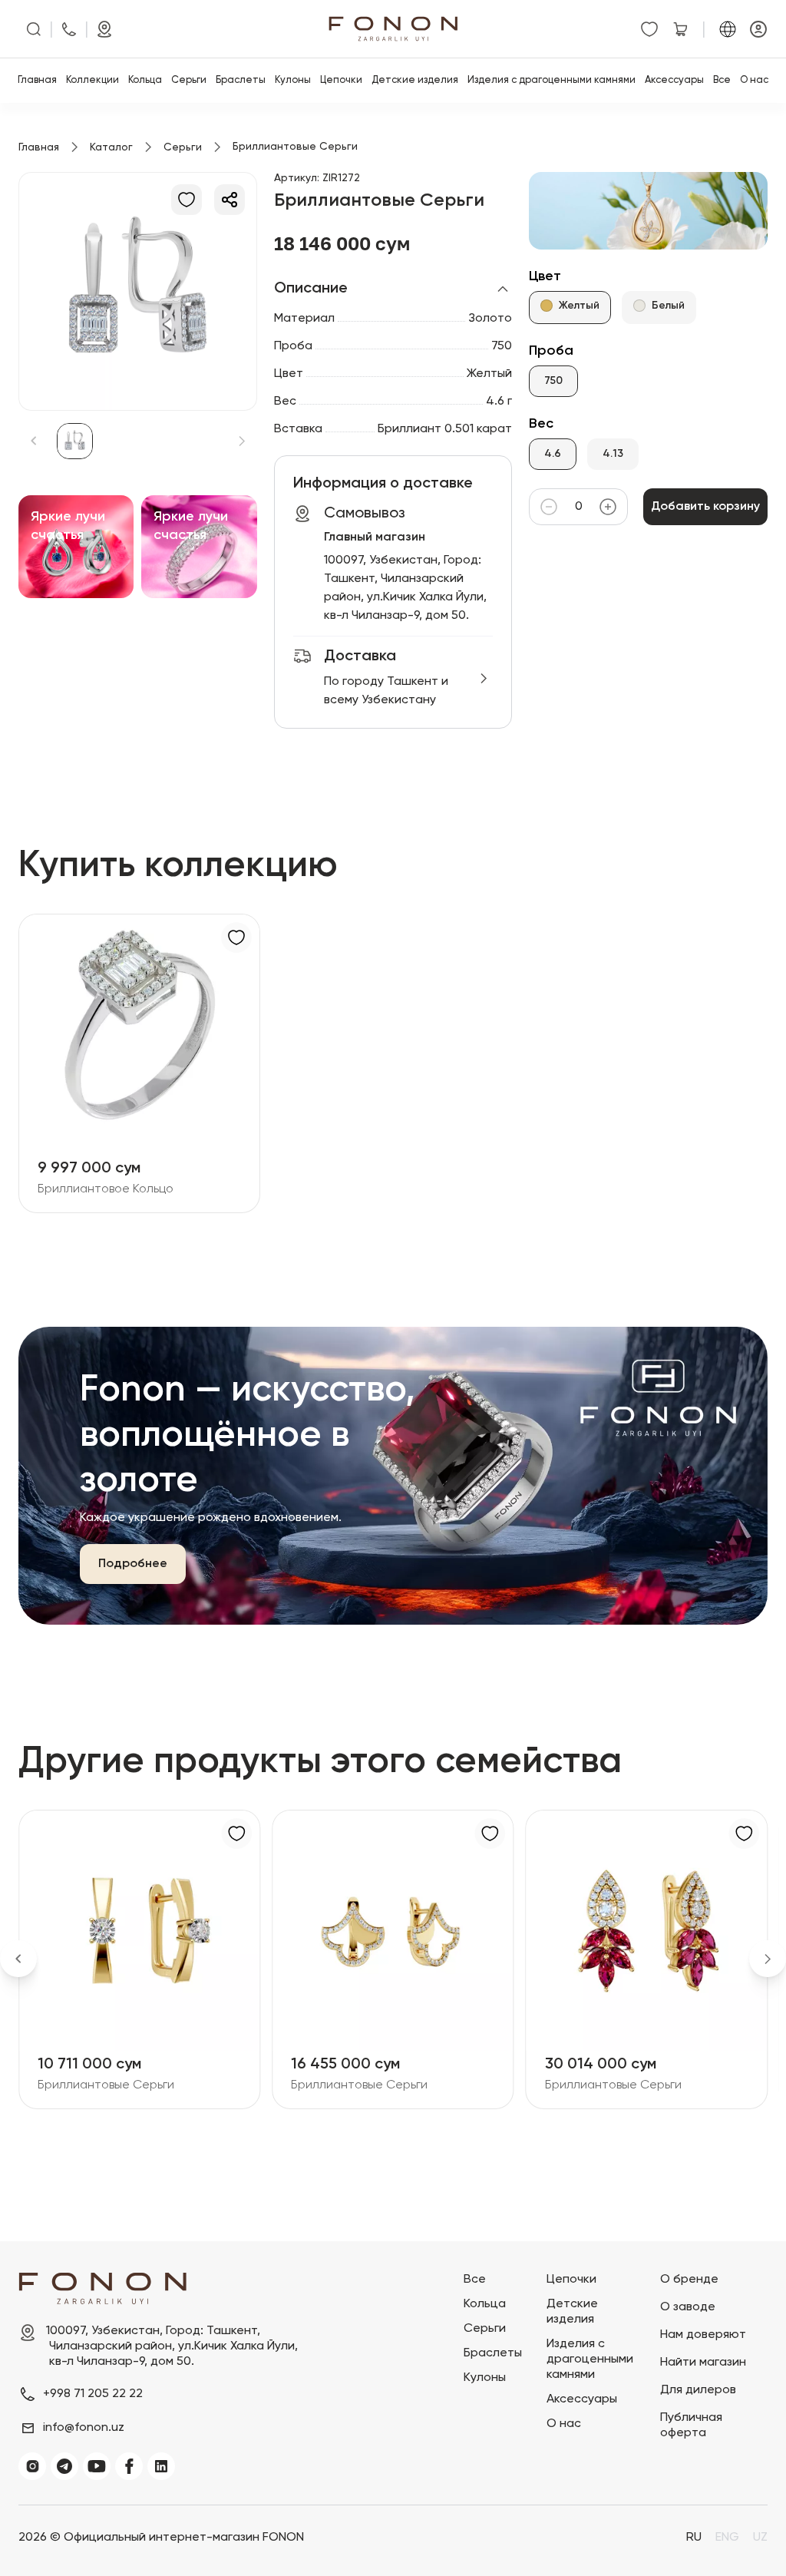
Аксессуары (674, 80)
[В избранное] (187, 200)
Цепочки (341, 80)
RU (694, 2538)
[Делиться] (230, 200)
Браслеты (241, 80)
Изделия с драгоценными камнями (552, 80)
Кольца (145, 80)
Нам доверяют (703, 2335)
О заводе (688, 2307)
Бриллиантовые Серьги (190, 2085)
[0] (649, 29)
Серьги (189, 80)
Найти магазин (703, 2363)
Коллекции (92, 80)
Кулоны (293, 80)
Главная (37, 80)
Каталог (111, 147)
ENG (727, 2538)
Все (722, 80)
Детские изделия (415, 80)
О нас (754, 80)
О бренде (689, 2280)
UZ (760, 2538)
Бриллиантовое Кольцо (106, 1189)
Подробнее (133, 1564)
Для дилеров (698, 2390)
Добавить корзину (705, 507)
